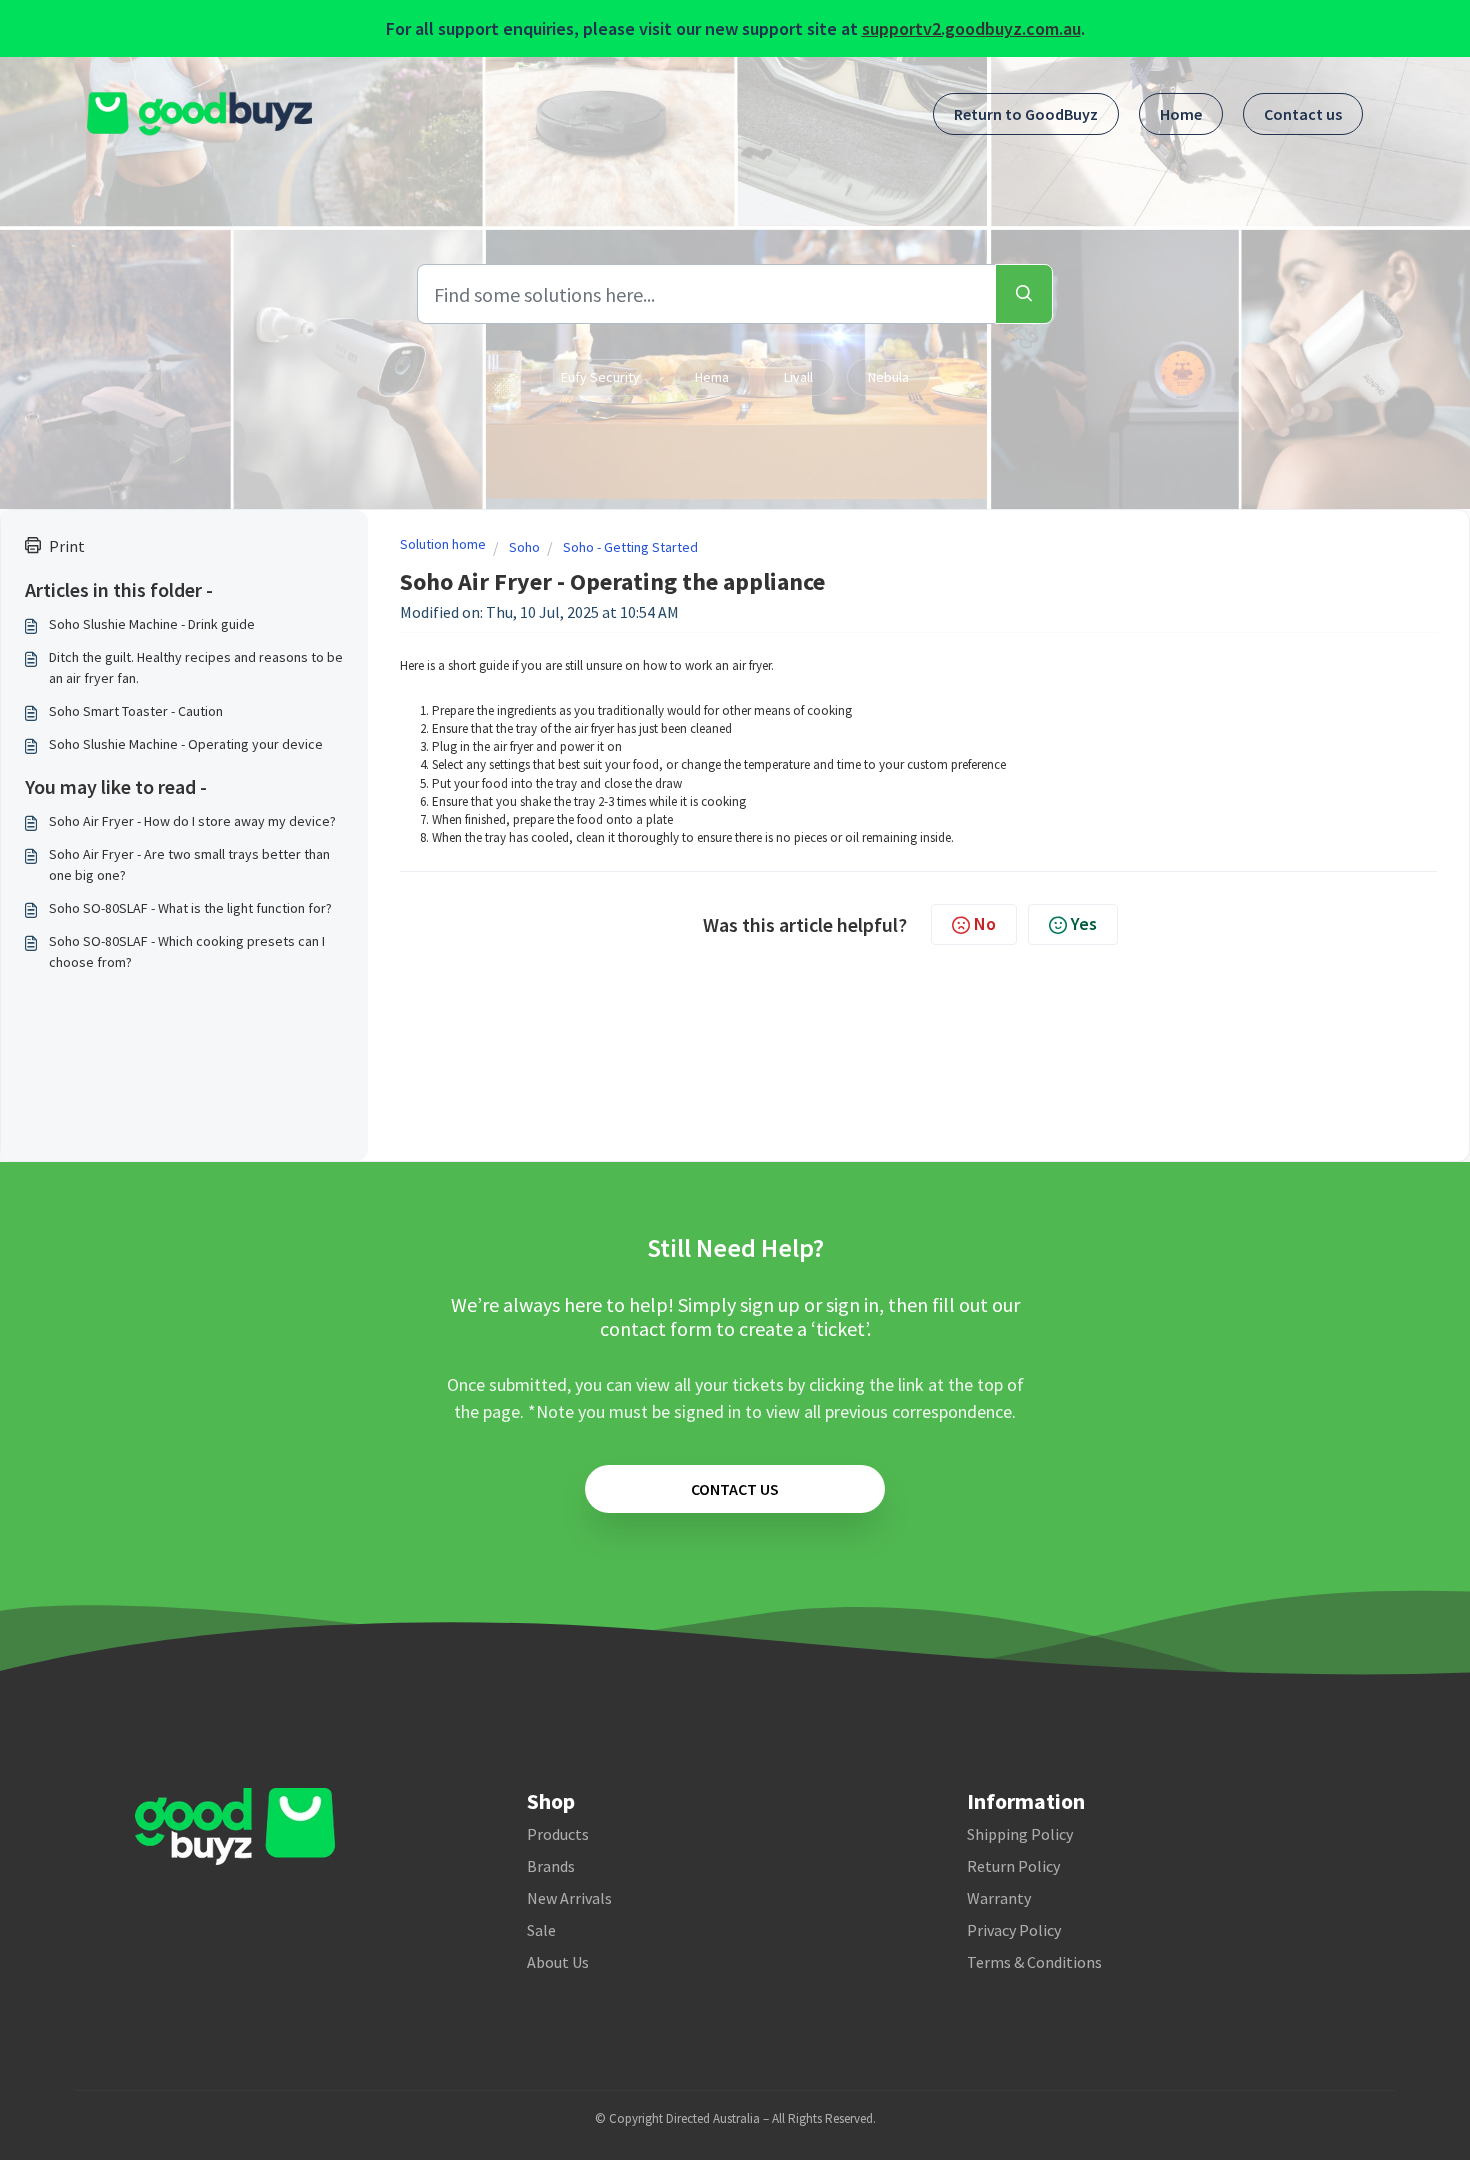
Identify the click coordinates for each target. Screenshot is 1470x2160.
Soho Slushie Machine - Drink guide (152, 624)
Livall (798, 377)
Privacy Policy (1014, 1930)
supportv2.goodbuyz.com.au (971, 28)
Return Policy (1013, 1866)
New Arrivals (569, 1898)
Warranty (999, 1898)
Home (1181, 114)
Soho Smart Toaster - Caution (136, 711)
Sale (541, 1930)
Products (558, 1834)
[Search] (1024, 294)
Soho (524, 547)
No (985, 923)
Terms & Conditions (1034, 1962)
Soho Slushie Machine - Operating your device (186, 744)
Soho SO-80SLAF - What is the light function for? (190, 908)
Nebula (888, 377)
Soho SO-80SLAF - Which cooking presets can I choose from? (187, 951)
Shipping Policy (1020, 1834)
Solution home (443, 544)
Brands (551, 1866)
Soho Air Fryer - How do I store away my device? (192, 821)
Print (67, 546)
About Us (558, 1962)
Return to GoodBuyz (1026, 114)
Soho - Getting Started (630, 547)
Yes (1084, 923)
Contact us (1303, 114)
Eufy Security (600, 377)
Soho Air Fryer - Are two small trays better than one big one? (189, 864)
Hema (712, 377)
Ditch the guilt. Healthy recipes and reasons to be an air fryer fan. (196, 667)
